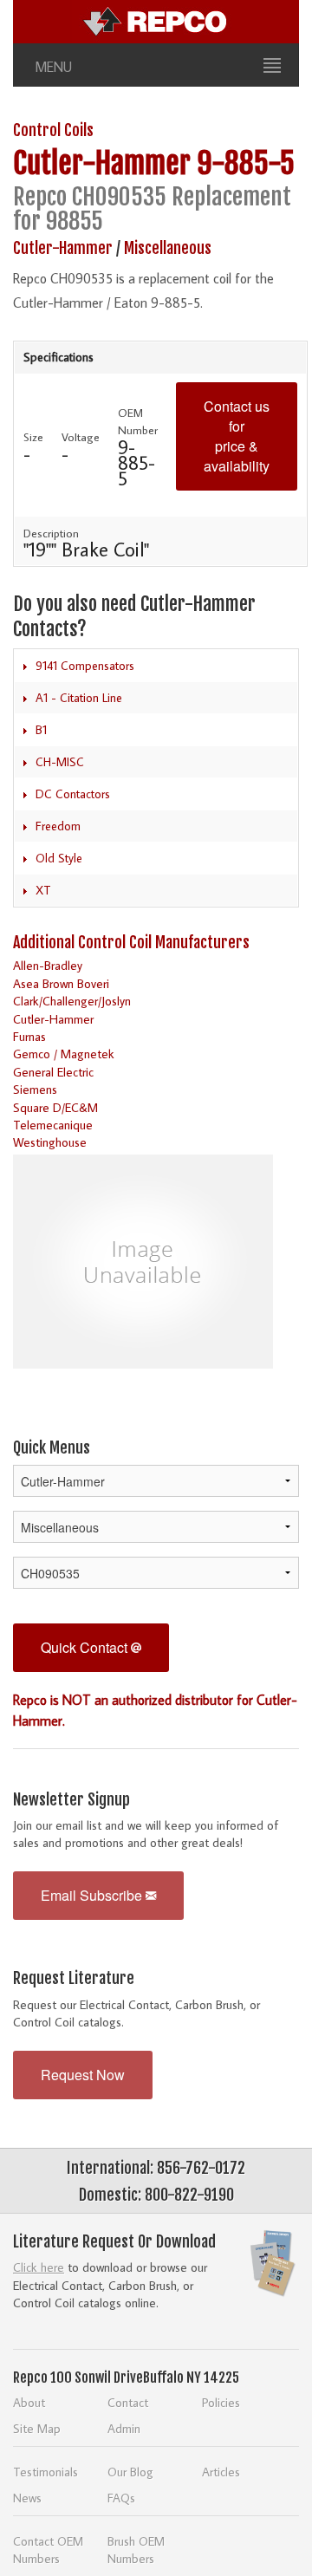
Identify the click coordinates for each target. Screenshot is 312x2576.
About (29, 2402)
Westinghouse (50, 1142)
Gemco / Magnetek (64, 1054)
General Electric (53, 1072)
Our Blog (130, 2472)
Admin (124, 2428)
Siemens (35, 1089)
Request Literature (74, 1978)
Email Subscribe (93, 1895)
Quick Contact (86, 1647)
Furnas (29, 1036)
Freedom (58, 826)
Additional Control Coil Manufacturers (131, 942)
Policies (221, 2402)
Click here (39, 2267)
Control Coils (53, 130)
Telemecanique (53, 1125)
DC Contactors (73, 794)
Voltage (81, 437)
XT (43, 890)
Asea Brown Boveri (61, 983)
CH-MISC (60, 762)
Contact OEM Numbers (48, 2550)
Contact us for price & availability (237, 436)
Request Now (83, 2075)
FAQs (121, 2498)
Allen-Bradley (48, 965)
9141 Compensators (85, 666)
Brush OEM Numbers (136, 2550)
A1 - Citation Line (79, 698)
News (27, 2498)
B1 (41, 730)
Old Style (59, 858)
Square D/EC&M (55, 1107)
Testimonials (45, 2472)
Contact (128, 2402)
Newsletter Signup (71, 1799)
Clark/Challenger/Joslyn (72, 1001)
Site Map (37, 2428)
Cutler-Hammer (102, 163)
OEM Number (138, 421)
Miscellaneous (168, 248)
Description (51, 533)
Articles (221, 2472)
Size (33, 437)
